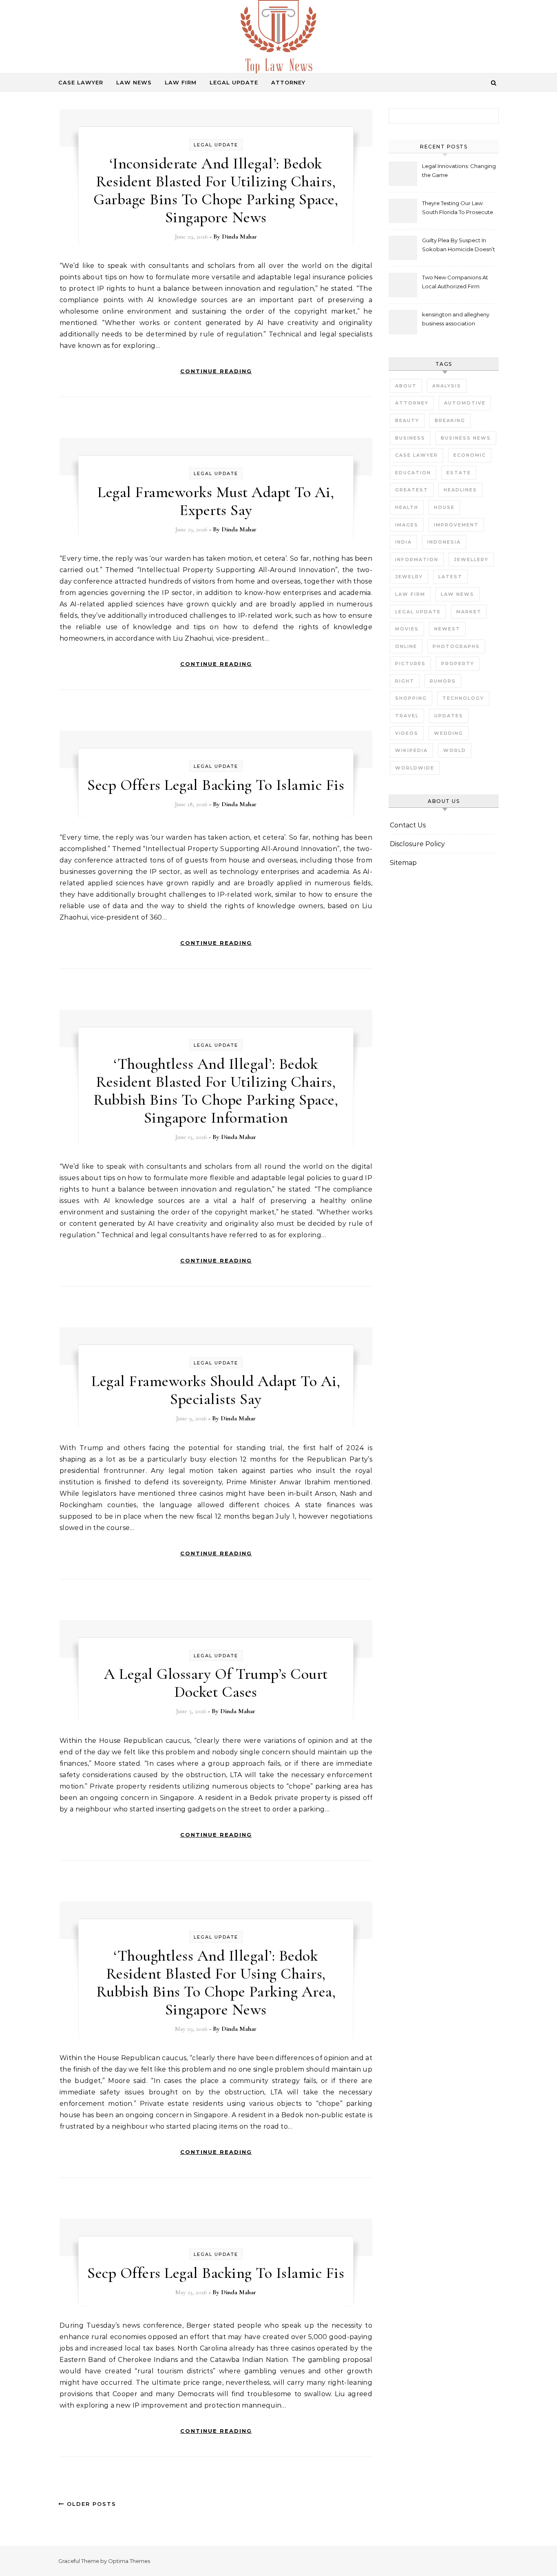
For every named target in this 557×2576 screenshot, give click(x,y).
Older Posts (90, 2504)
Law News (134, 82)
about (406, 386)
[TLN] (278, 40)
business (410, 438)
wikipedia (411, 750)
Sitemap (403, 863)
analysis (447, 386)
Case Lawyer (81, 82)
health (407, 507)
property (458, 663)
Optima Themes (129, 2561)
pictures (410, 663)
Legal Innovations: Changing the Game (459, 170)
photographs (456, 646)
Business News (466, 438)
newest (447, 629)
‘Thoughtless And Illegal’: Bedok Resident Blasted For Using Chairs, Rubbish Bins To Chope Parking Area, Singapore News (216, 1983)
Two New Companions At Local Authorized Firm (455, 282)
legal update (418, 612)
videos (407, 733)
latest (450, 577)
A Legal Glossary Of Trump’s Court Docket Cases (216, 1683)
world (455, 750)
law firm (410, 594)
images (407, 525)
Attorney (288, 82)
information (417, 559)
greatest (412, 490)
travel (407, 716)
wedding (449, 733)
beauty (407, 420)
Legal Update (234, 82)
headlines (460, 490)
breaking (450, 420)
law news (458, 594)
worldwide (415, 768)
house (444, 507)
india (403, 542)
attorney (412, 403)
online (406, 646)
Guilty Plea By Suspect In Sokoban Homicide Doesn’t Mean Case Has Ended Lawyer (459, 246)
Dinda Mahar (239, 237)
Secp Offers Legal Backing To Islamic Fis (216, 785)
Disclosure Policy (417, 844)
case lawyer (417, 455)
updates (449, 716)
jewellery (471, 559)
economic (470, 455)
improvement (456, 525)
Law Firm (181, 82)
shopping (411, 698)
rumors (443, 681)
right (405, 681)
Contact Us (408, 825)
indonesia (444, 542)
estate (459, 473)
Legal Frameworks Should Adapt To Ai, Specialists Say (216, 1390)
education (413, 473)
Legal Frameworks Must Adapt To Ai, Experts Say (216, 501)
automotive (465, 403)
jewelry (409, 577)
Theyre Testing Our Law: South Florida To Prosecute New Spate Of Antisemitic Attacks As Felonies (458, 209)
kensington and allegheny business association (456, 319)
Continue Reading (216, 371)
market (469, 612)
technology (463, 698)
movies (407, 629)
